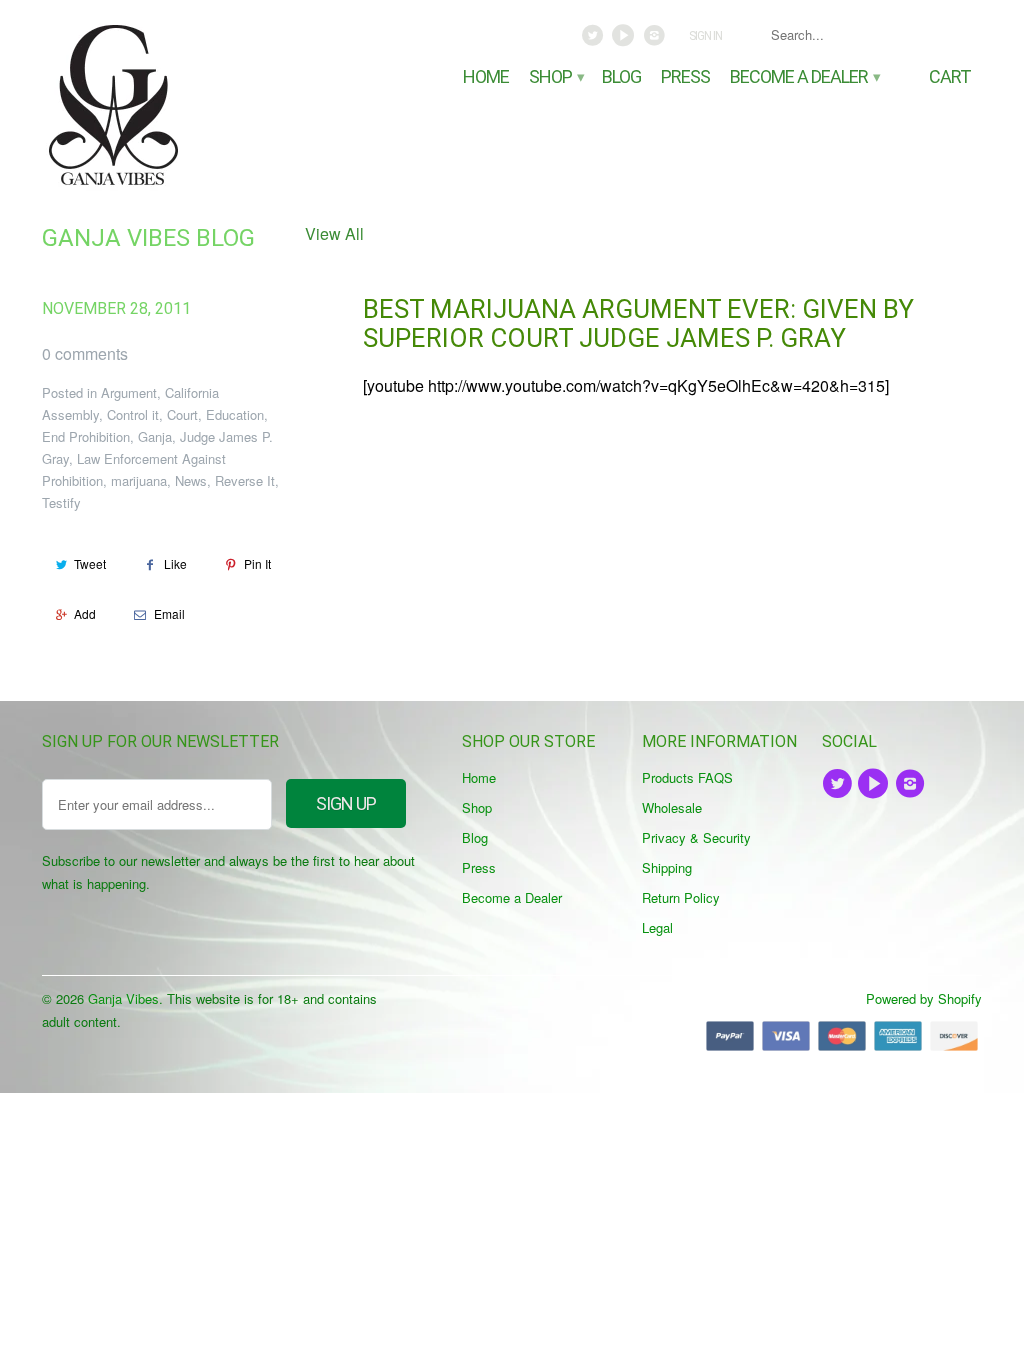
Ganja (155, 436)
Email (169, 613)
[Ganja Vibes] (152, 105)
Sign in (705, 36)
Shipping (667, 867)
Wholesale (672, 807)
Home (486, 77)
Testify (61, 502)
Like (175, 563)
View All (334, 233)
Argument (129, 392)
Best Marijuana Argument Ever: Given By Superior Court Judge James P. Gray (638, 323)
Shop (555, 77)
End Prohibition (86, 436)
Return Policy (681, 897)
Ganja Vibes (123, 998)
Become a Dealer (804, 77)
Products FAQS (687, 777)
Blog (621, 77)
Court (182, 414)
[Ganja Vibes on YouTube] (625, 40)
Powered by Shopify (924, 998)
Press (685, 77)
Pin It (257, 563)
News (191, 480)
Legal (657, 927)
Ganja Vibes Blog (148, 238)
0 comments (85, 353)
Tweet (90, 563)
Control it (133, 414)
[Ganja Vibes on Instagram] (655, 40)
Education (235, 414)
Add (85, 613)
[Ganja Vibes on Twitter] (594, 40)
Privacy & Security (696, 837)
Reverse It (245, 480)
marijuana (139, 480)
